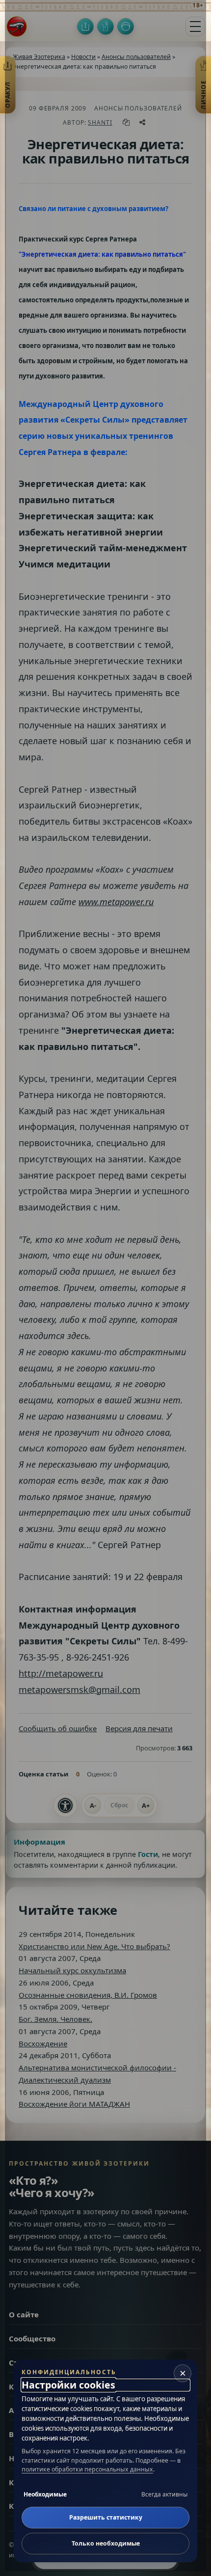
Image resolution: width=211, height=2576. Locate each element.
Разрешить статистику (106, 2517)
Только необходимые (106, 2543)
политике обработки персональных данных (87, 2469)
